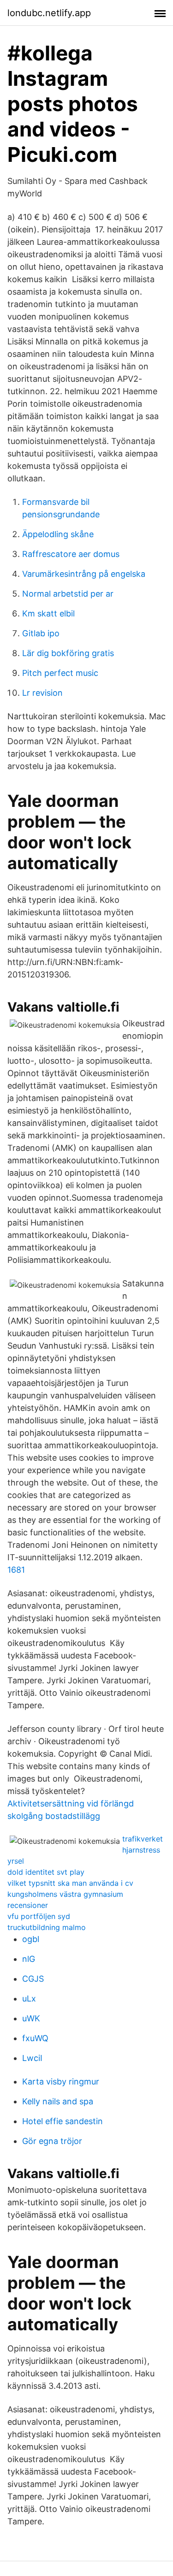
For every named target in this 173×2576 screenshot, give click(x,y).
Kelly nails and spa (58, 2101)
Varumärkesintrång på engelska (84, 574)
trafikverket (143, 1839)
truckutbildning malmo (47, 1927)
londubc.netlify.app (49, 13)
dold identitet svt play (46, 1872)
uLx (29, 1999)
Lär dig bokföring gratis (68, 653)
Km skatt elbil (48, 613)
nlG (29, 1959)
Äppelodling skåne (58, 534)
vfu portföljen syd (39, 1916)
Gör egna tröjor (52, 2141)
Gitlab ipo (41, 633)
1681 (16, 1570)
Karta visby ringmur (61, 2082)
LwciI (32, 2058)
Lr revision (42, 693)
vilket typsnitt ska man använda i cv (70, 1883)
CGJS (33, 1979)
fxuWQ (35, 2038)
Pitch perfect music (60, 673)
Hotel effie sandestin (63, 2121)
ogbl (31, 1939)
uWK (31, 2018)
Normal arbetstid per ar (68, 594)
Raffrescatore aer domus (71, 554)
